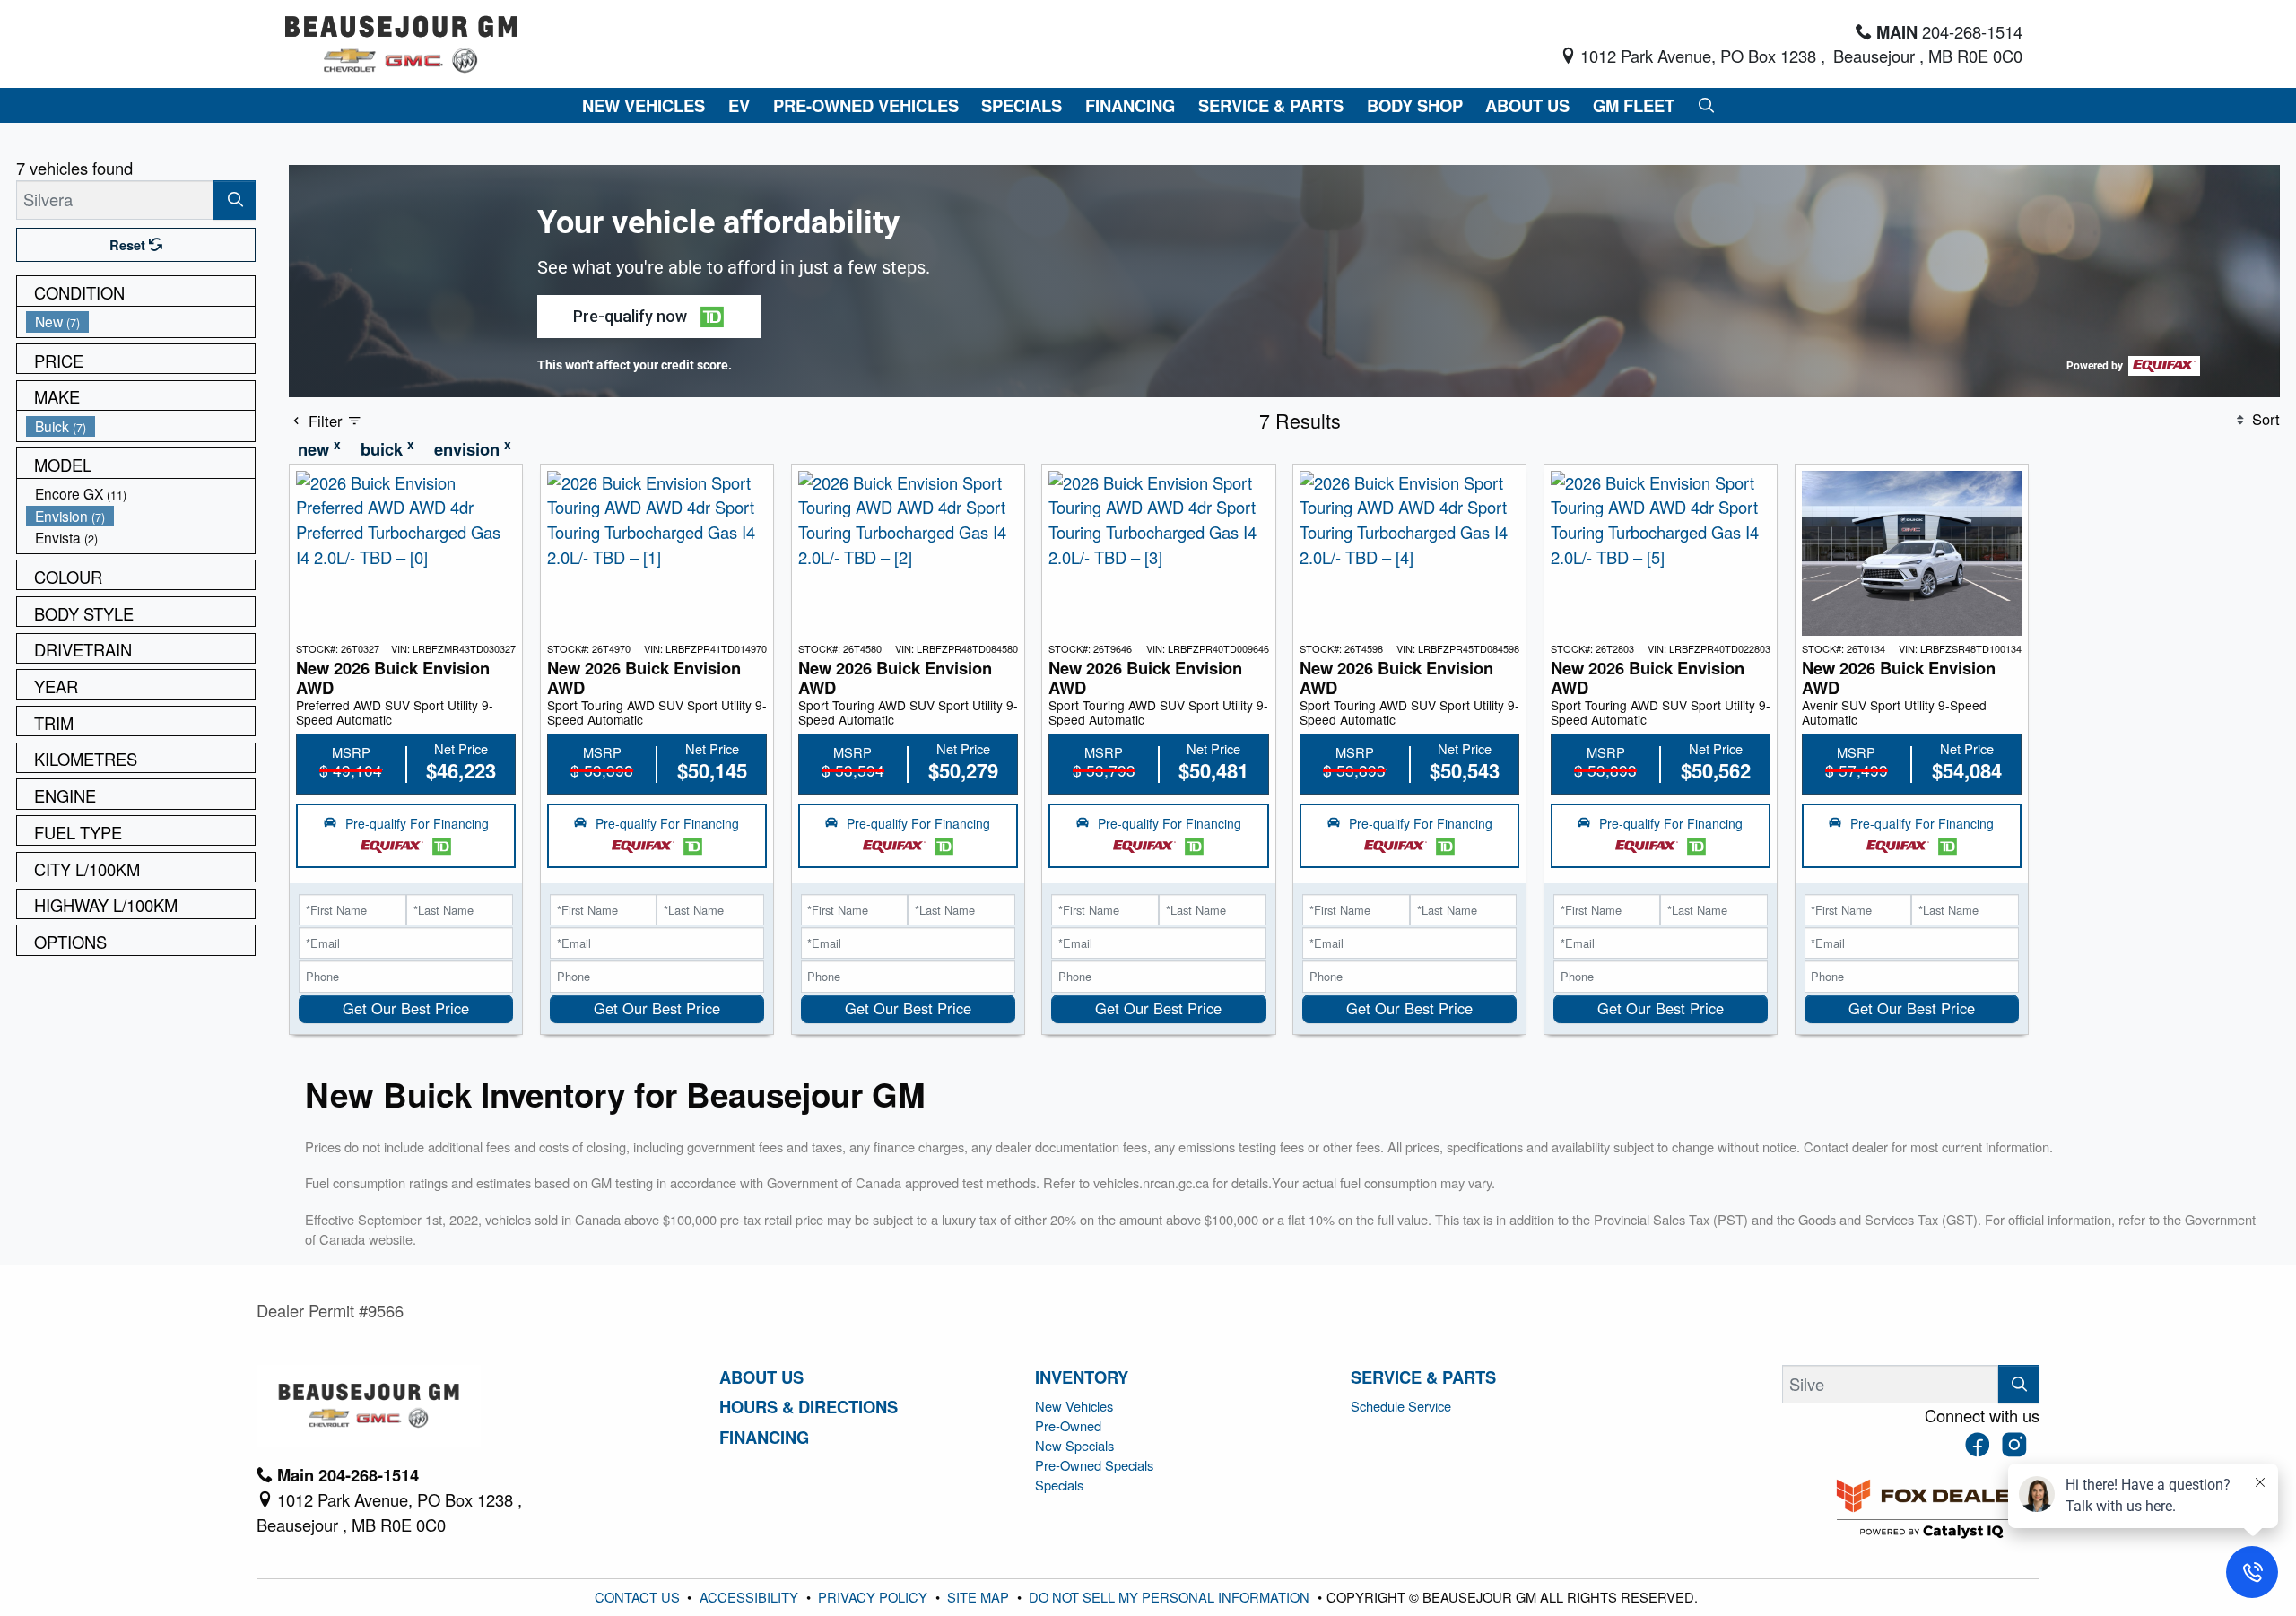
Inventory (1082, 1377)
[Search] (235, 200)
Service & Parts (1423, 1377)
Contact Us (639, 1597)
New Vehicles (1074, 1406)
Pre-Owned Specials (1094, 1465)
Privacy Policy (874, 1597)
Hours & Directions (809, 1407)
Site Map (980, 1597)
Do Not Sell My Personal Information (1171, 1597)
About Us (761, 1377)
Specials (1059, 1485)
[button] (644, 105)
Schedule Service (1401, 1406)
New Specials (1074, 1445)
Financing (764, 1438)
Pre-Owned (1068, 1425)
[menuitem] (141, 321)
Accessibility (751, 1597)
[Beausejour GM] (401, 41)
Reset (129, 245)
